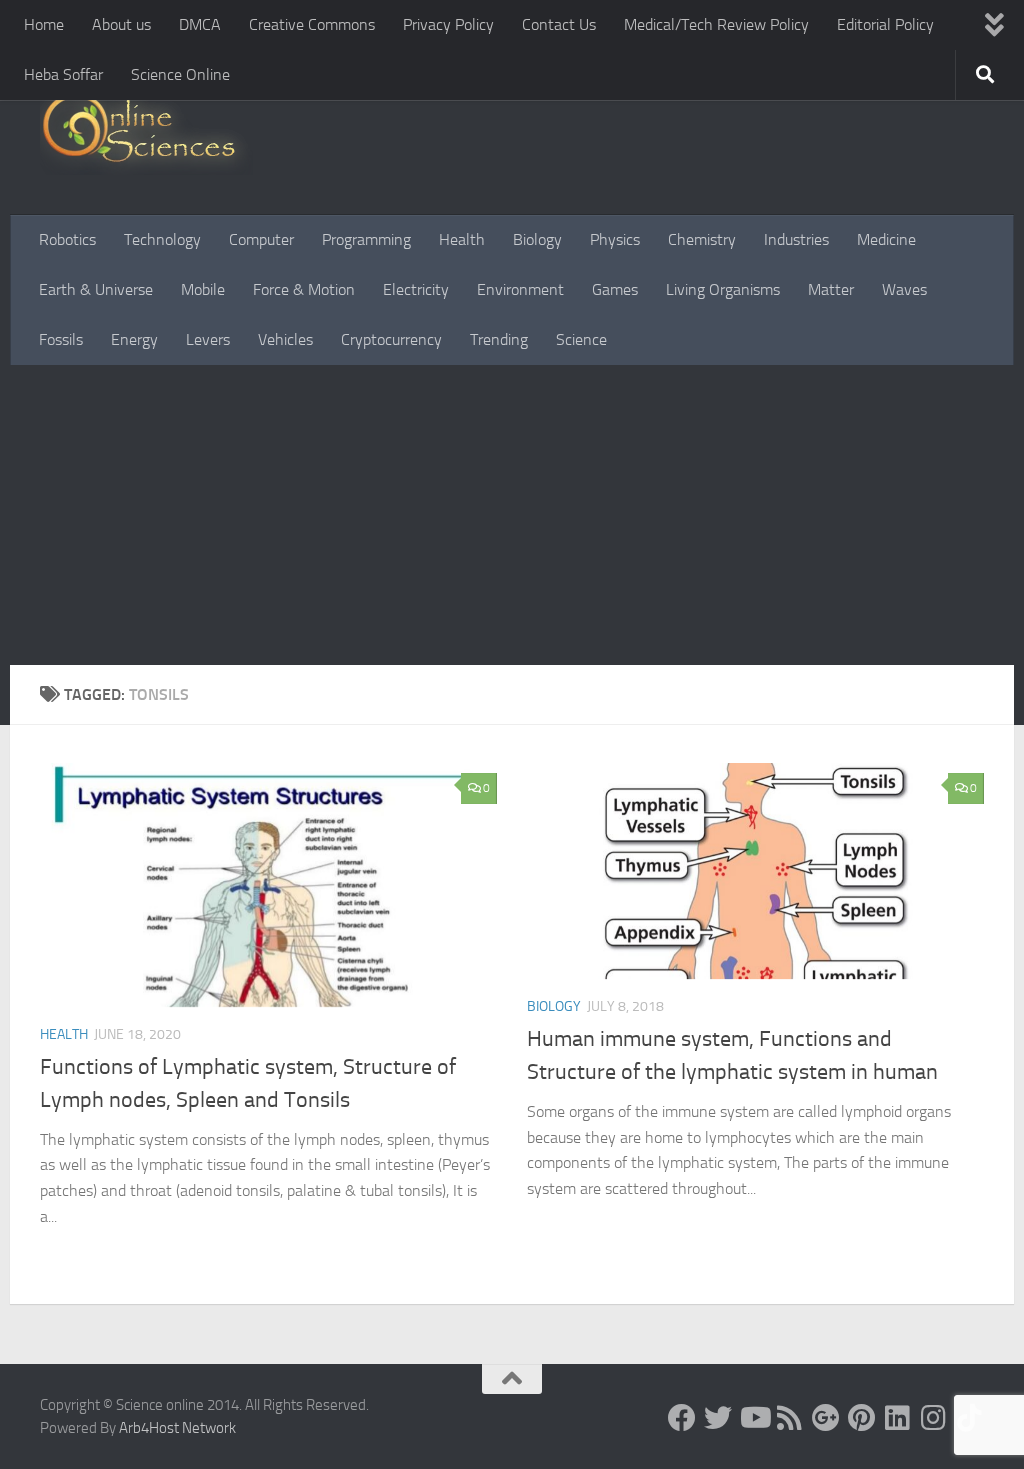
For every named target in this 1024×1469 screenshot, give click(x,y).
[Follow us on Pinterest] (862, 1418)
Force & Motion (304, 289)
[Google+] (826, 1418)
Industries (796, 239)
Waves (904, 289)
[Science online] (682, 1418)
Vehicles (285, 339)
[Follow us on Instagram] (934, 1418)
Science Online (180, 74)
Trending (499, 339)
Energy (134, 339)
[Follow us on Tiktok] (970, 1418)
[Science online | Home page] (146, 132)
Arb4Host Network (177, 1428)
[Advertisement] (512, 515)
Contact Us (559, 24)
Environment (520, 289)
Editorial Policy (885, 24)
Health (462, 239)
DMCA (200, 24)
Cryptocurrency (391, 339)
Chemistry (702, 239)
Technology (162, 239)
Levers (208, 339)
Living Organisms (723, 289)
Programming (366, 239)
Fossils (61, 339)
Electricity (416, 289)
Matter (831, 289)
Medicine (886, 239)
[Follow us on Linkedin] (898, 1418)
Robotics (67, 239)
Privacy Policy (448, 24)
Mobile (203, 289)
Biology (537, 239)
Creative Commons (312, 24)
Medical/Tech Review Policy (716, 24)
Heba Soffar (63, 74)
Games (615, 289)
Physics (615, 239)
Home (44, 24)
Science (581, 339)
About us (121, 24)
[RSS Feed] (790, 1418)
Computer (261, 239)
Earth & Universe (96, 289)
